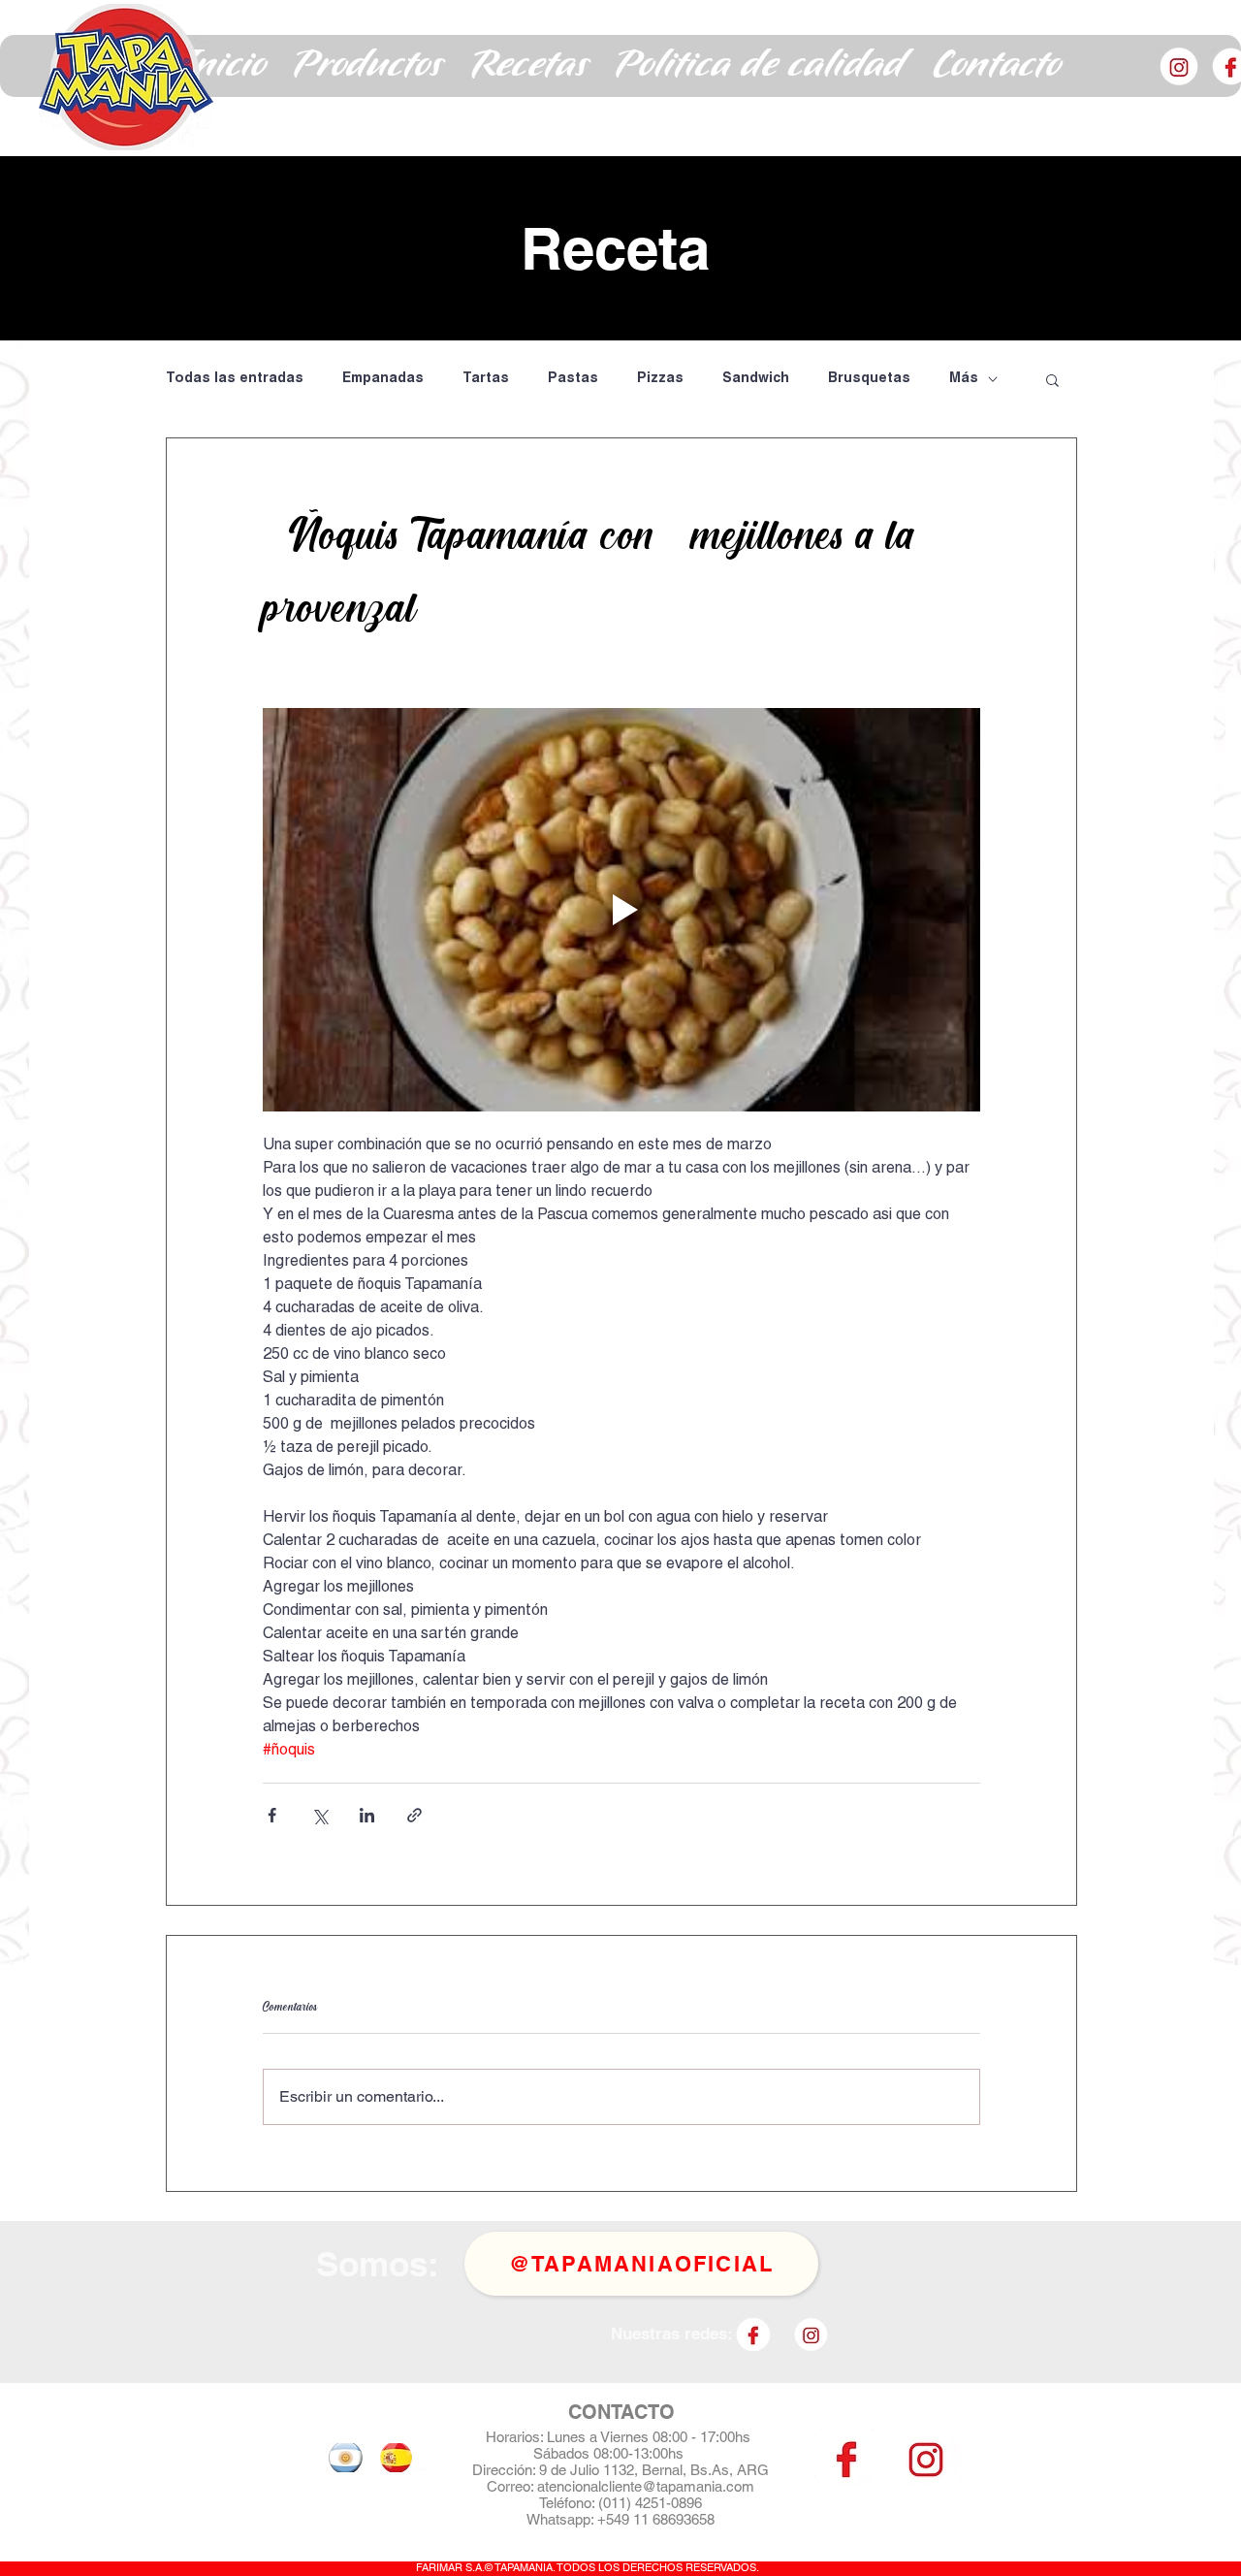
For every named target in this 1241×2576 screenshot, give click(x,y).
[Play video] (621, 910)
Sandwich (756, 379)
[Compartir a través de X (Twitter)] (319, 1815)
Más (964, 379)
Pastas (573, 379)
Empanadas (383, 379)
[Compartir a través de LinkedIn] (367, 1815)
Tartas (486, 379)
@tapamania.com (698, 2486)
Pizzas (660, 379)
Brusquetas (869, 379)
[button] (368, 66)
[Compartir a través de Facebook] (272, 1815)
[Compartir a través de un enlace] (414, 1815)
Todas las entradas (235, 379)
